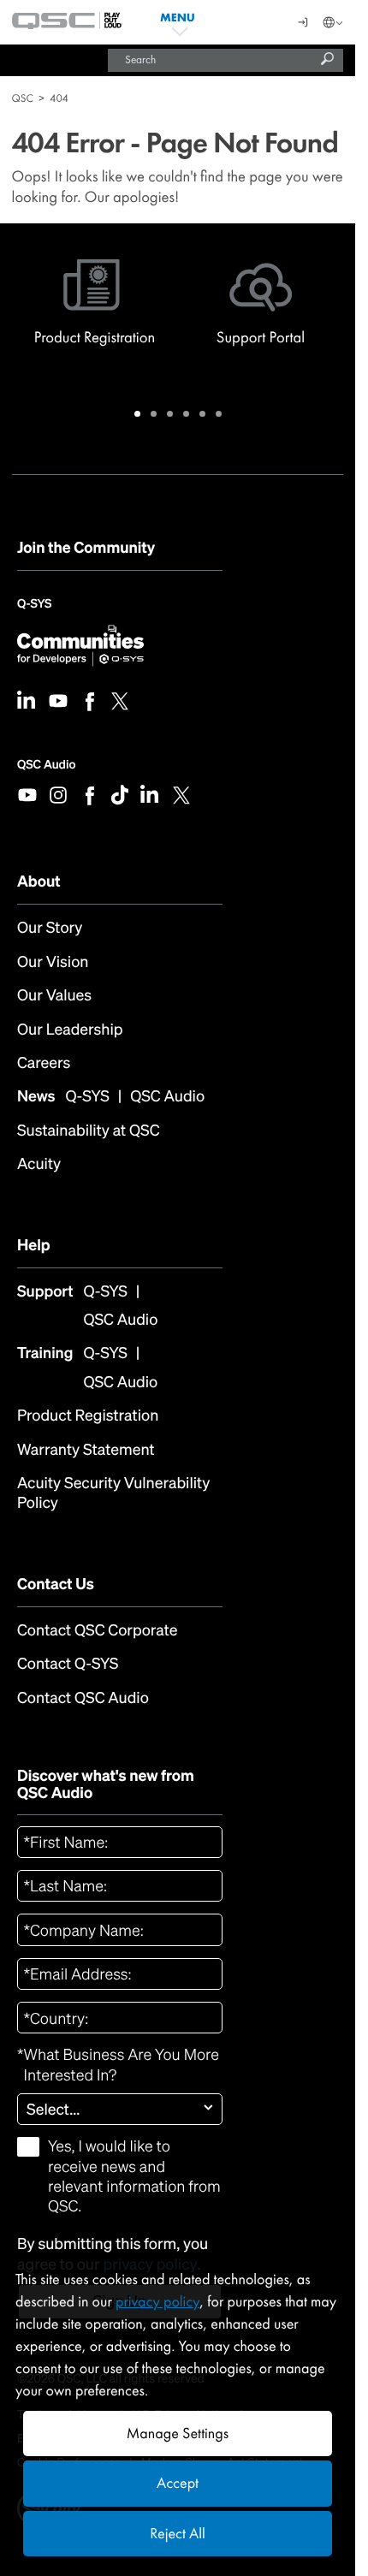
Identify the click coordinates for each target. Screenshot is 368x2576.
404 (59, 98)
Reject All (177, 2534)
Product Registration (88, 1416)
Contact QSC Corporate (98, 1631)
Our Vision (53, 962)
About (39, 881)
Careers (44, 1063)
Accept (178, 2483)
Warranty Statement (86, 1450)
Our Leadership (70, 1030)
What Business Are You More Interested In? (118, 2065)
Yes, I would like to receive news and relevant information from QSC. (134, 2177)
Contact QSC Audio (83, 1698)
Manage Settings (178, 2434)
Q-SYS (34, 609)
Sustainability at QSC (89, 1131)
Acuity (39, 1164)
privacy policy (157, 2302)
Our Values (54, 996)
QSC (23, 98)
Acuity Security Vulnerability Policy (113, 1494)
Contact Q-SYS (68, 1664)
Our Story (50, 928)
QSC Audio (46, 765)
